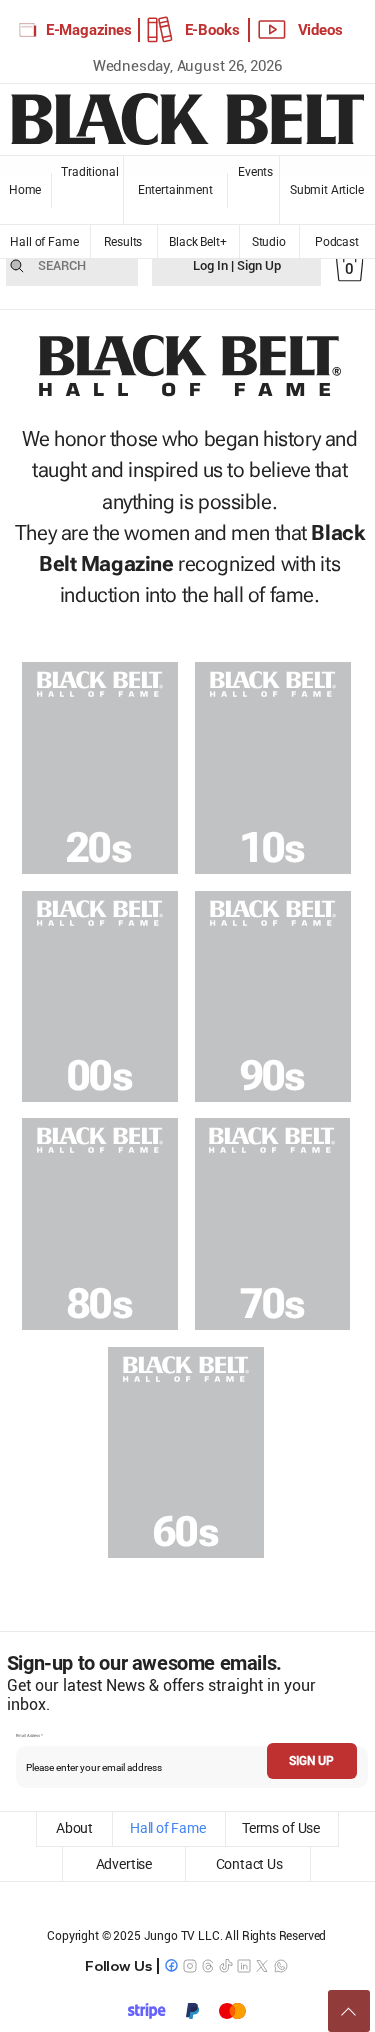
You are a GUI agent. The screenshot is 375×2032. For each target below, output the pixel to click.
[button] (349, 265)
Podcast (336, 242)
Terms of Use (281, 1828)
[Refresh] (349, 2011)
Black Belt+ (198, 242)
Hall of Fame (44, 242)
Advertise (123, 1864)
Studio (268, 242)
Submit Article (326, 190)
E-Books (212, 30)
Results (123, 242)
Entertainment (175, 190)
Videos (320, 30)
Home (25, 190)
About (75, 1828)
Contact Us (249, 1864)
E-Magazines (89, 30)
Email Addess (28, 1736)
